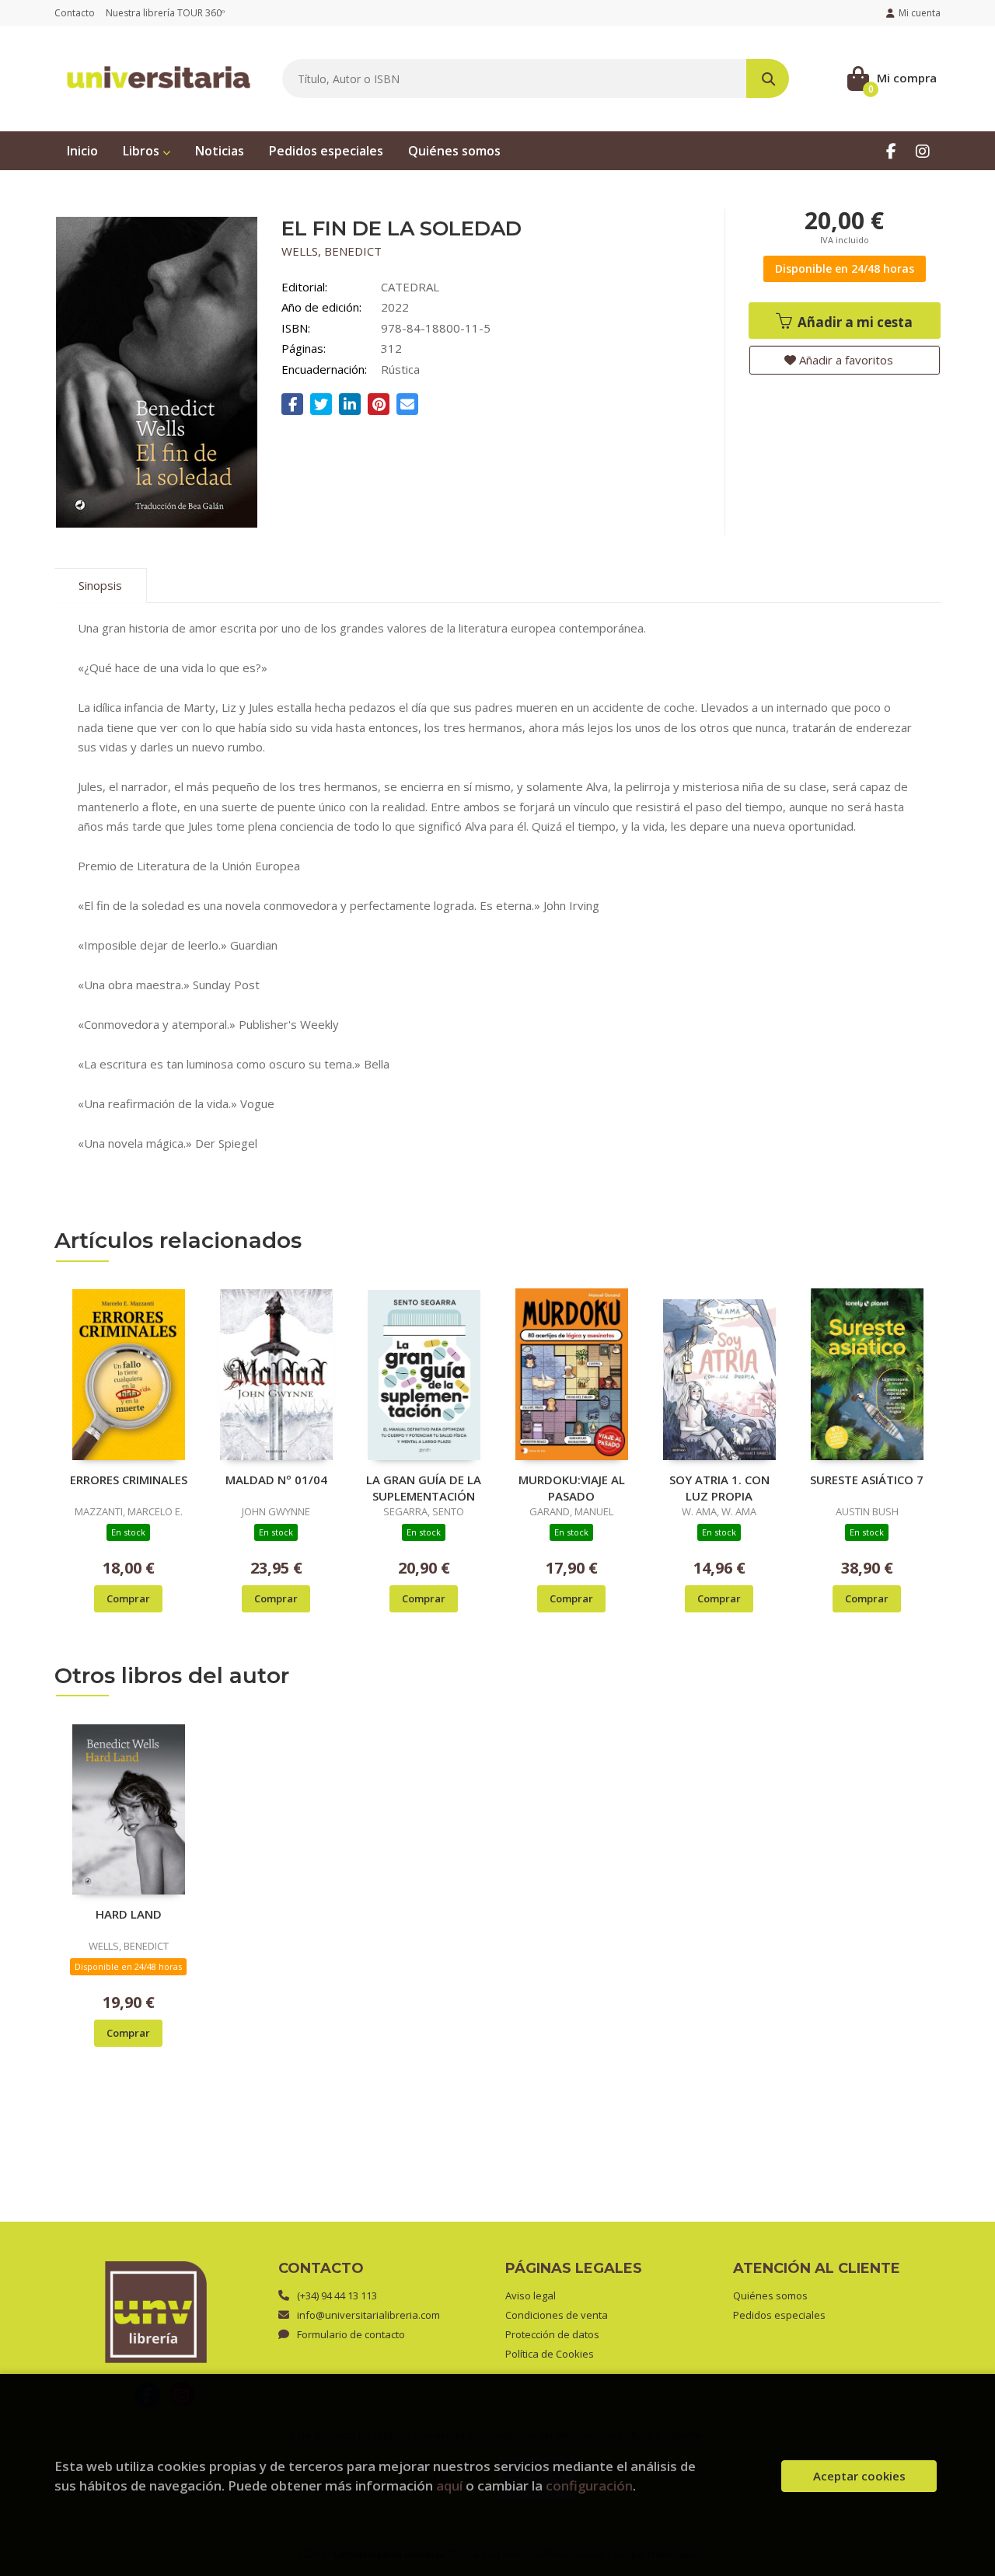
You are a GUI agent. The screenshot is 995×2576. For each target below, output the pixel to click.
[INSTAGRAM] (922, 150)
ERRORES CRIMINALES (129, 1480)
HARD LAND (129, 1914)
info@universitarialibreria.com (368, 2315)
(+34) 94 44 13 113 (337, 2295)
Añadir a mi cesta (854, 322)
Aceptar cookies (859, 2476)
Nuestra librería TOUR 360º (165, 13)
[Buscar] (768, 78)
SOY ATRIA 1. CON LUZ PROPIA (719, 1487)
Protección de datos (552, 2334)
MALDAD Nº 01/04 (276, 1480)
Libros (143, 151)
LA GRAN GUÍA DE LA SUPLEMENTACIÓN (424, 1487)
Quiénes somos (770, 2295)
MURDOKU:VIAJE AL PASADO (572, 1487)
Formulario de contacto (351, 2334)
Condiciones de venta (557, 2315)
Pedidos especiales (779, 2315)
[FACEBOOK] (891, 150)
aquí (449, 2485)
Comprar (128, 1598)
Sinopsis (100, 585)
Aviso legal (531, 2295)
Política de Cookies (550, 2354)
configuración (589, 2485)
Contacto (75, 13)
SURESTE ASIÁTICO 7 (867, 1480)
